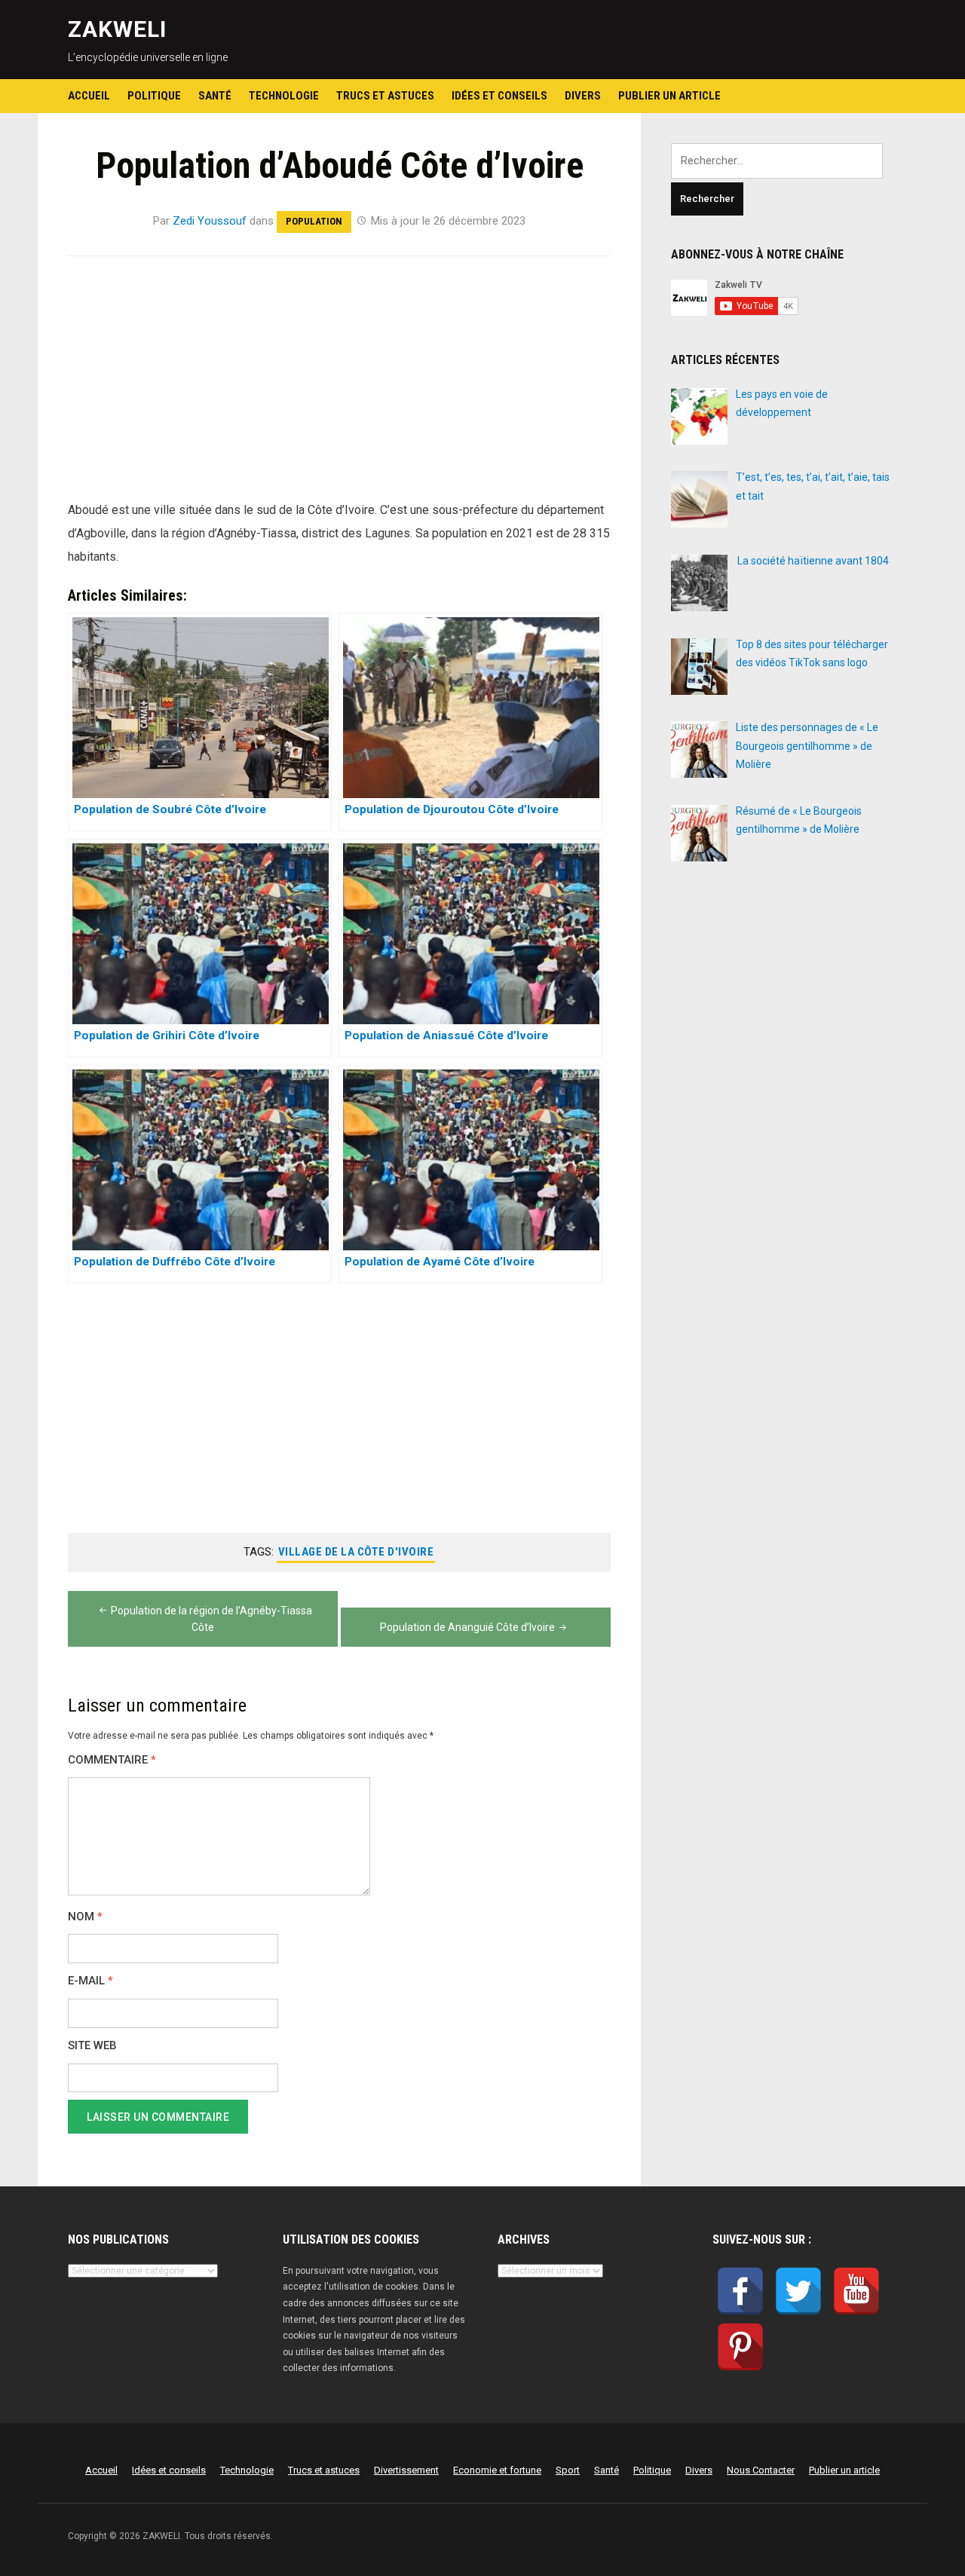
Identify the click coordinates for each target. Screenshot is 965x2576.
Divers (583, 96)
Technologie (284, 96)
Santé (215, 96)
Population (314, 221)
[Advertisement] (339, 387)
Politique (154, 96)
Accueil (89, 96)
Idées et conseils (499, 96)
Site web (92, 2046)
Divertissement (406, 2470)
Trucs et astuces (385, 96)
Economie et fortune (497, 2470)
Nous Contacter (761, 2470)
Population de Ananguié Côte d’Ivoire (467, 1627)
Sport (568, 2470)
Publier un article (669, 96)
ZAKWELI (117, 29)
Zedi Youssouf (210, 221)
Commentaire (112, 1760)
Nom (85, 1917)
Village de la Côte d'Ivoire (356, 1552)
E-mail (90, 1981)
